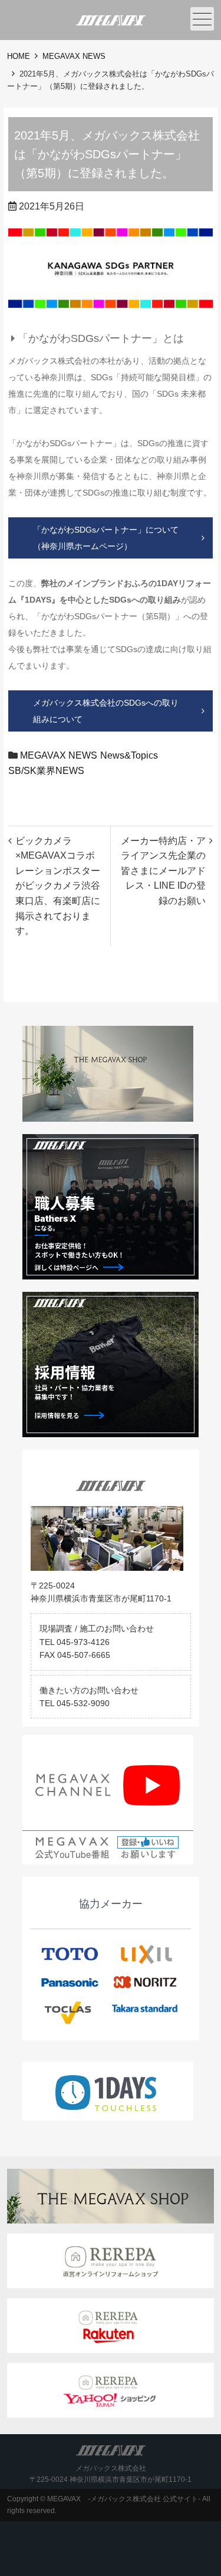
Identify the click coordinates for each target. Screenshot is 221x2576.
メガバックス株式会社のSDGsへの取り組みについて (106, 711)
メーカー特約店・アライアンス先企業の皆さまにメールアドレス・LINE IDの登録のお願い (163, 871)
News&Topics (129, 755)
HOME (19, 56)
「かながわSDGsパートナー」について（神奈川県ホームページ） (106, 538)
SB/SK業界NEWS (46, 771)
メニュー (202, 19)
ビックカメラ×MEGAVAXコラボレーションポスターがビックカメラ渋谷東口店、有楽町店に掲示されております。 (58, 886)
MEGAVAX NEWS (74, 56)
